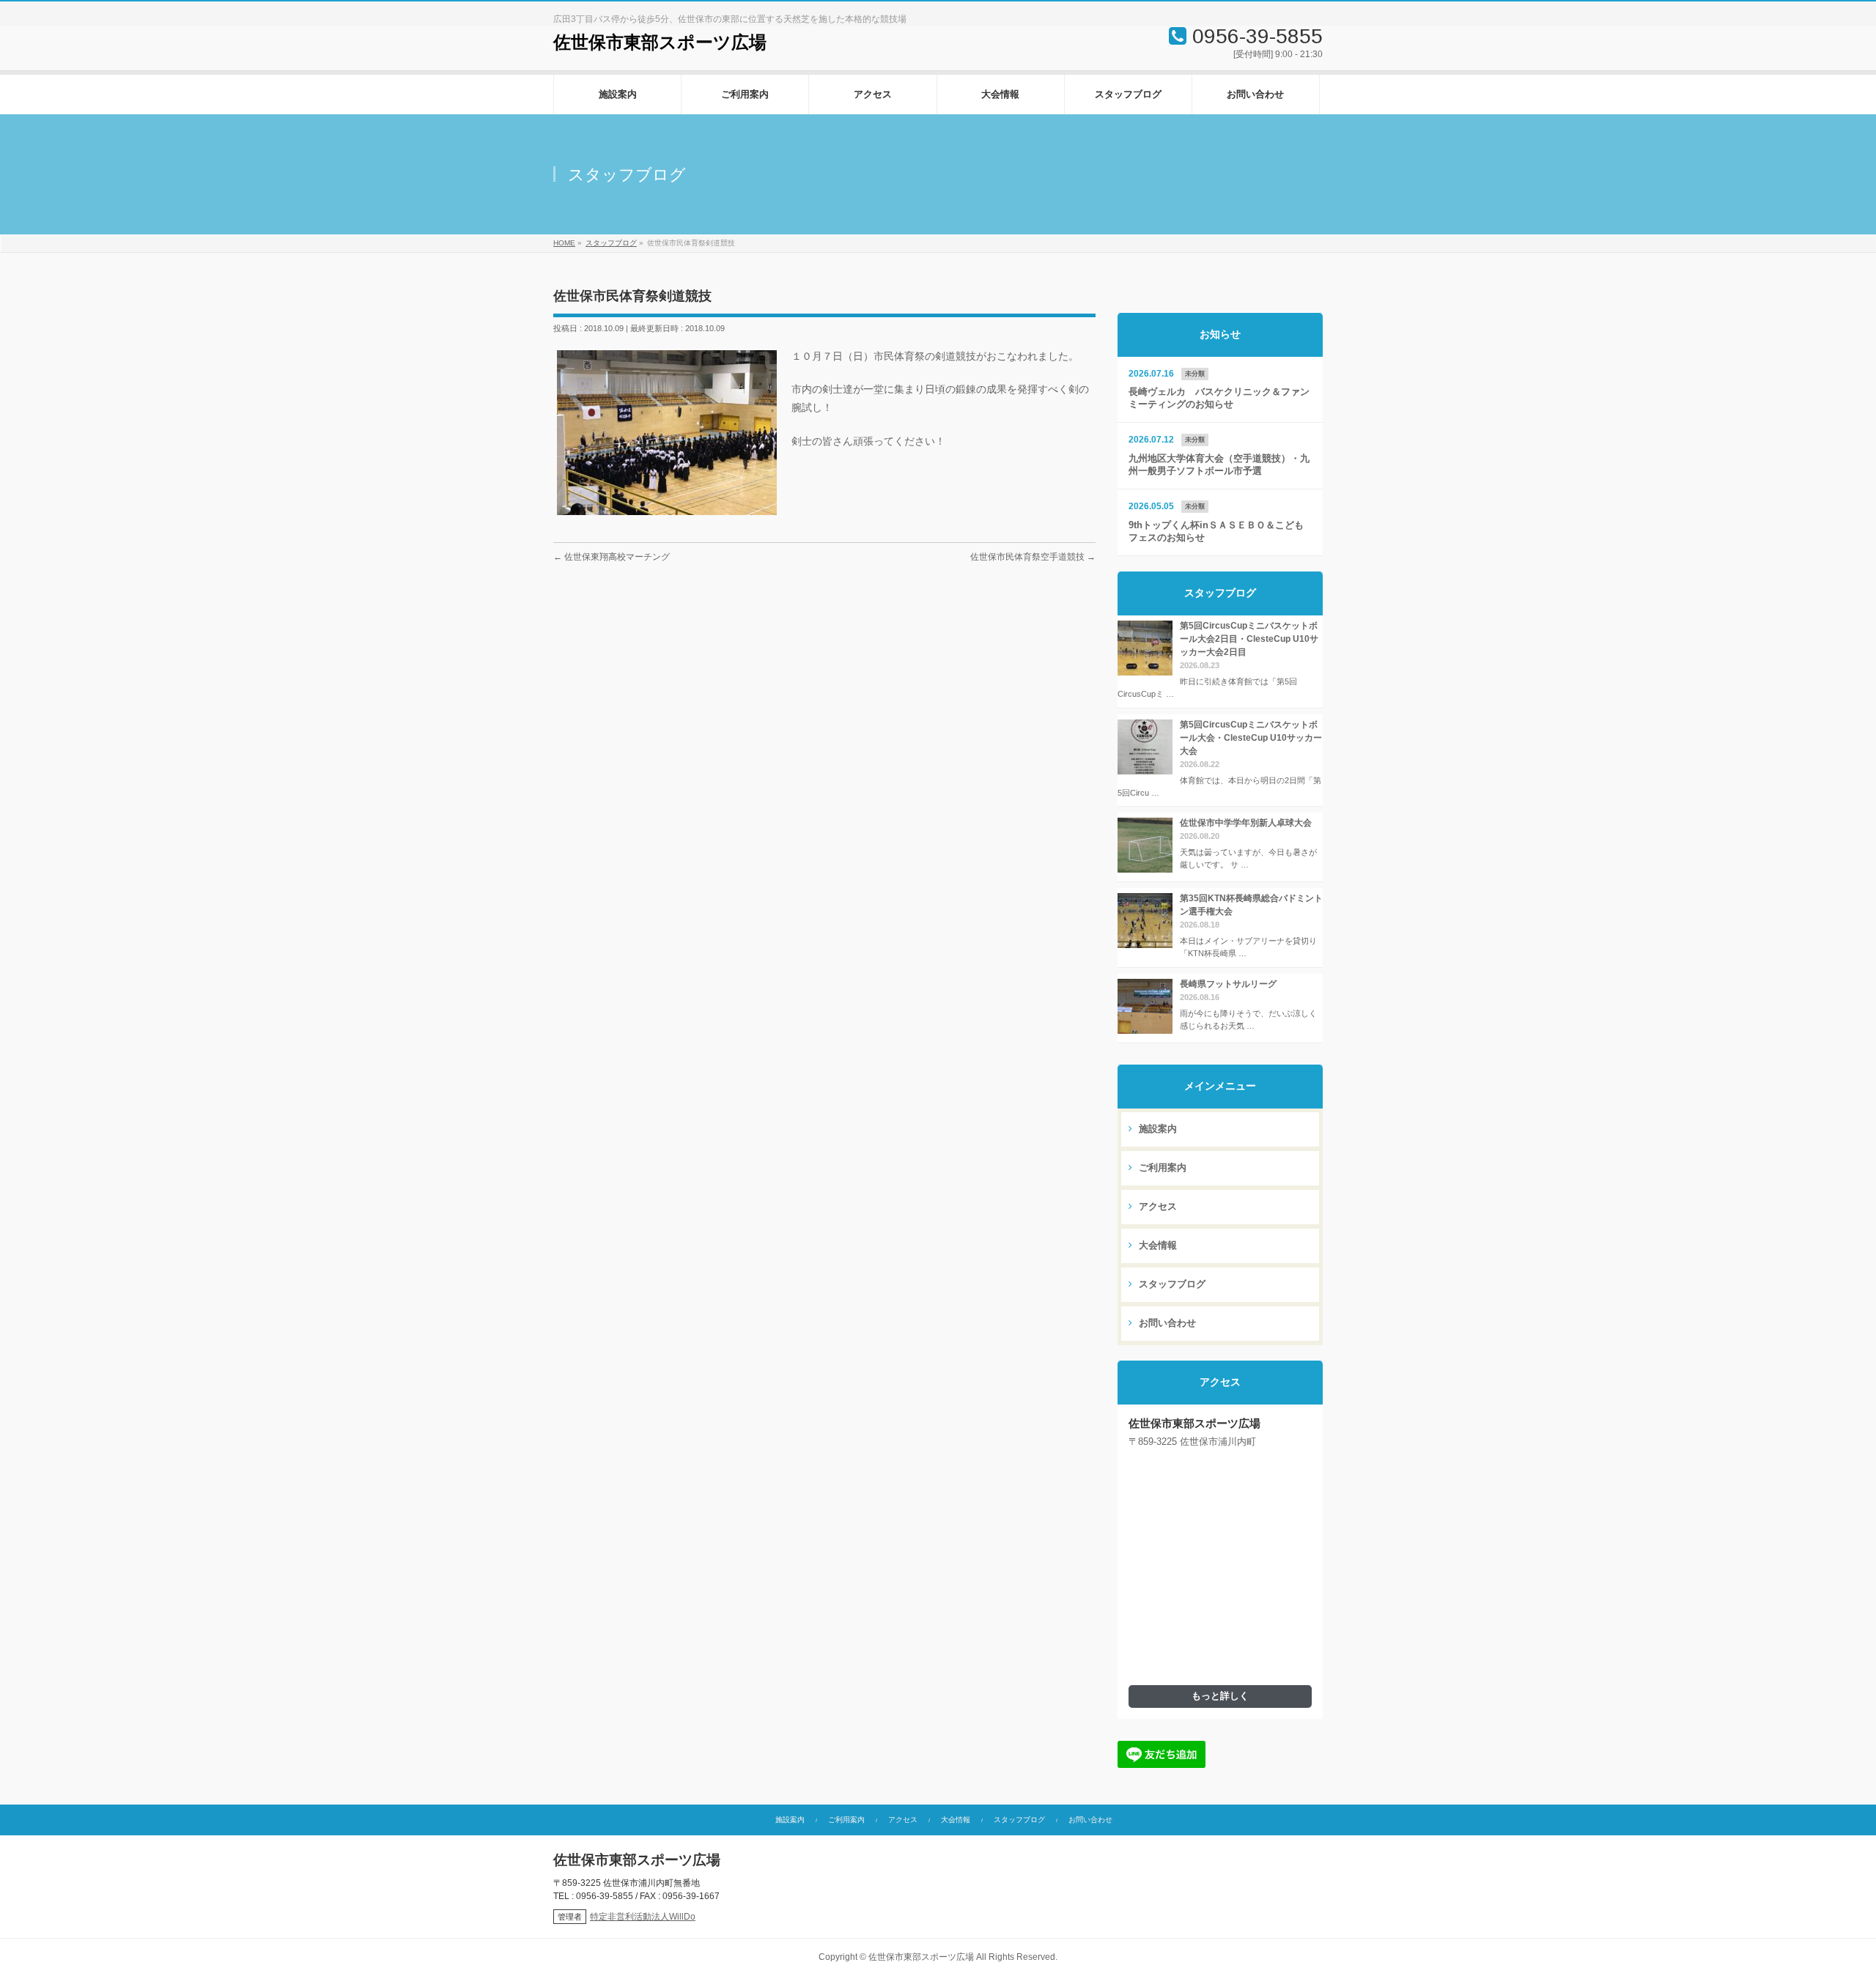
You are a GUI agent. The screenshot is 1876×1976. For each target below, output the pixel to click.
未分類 (1195, 374)
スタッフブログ (1171, 1284)
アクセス (1156, 1207)
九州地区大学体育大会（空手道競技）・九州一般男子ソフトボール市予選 (1219, 465)
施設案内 (1156, 1129)
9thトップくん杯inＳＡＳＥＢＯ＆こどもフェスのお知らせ (1216, 532)
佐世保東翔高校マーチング (612, 557)
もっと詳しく (1220, 1696)
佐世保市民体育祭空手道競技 (1033, 557)
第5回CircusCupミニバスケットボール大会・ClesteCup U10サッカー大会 (1251, 738)
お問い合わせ (1166, 1323)
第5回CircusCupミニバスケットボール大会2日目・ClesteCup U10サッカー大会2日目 (1249, 639)
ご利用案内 (1161, 1168)
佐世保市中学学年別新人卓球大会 (1246, 823)
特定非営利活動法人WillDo (643, 1917)
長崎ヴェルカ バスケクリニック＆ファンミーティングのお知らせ (1219, 398)
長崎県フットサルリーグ (1228, 984)
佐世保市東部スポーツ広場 (660, 42)
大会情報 (1156, 1246)
